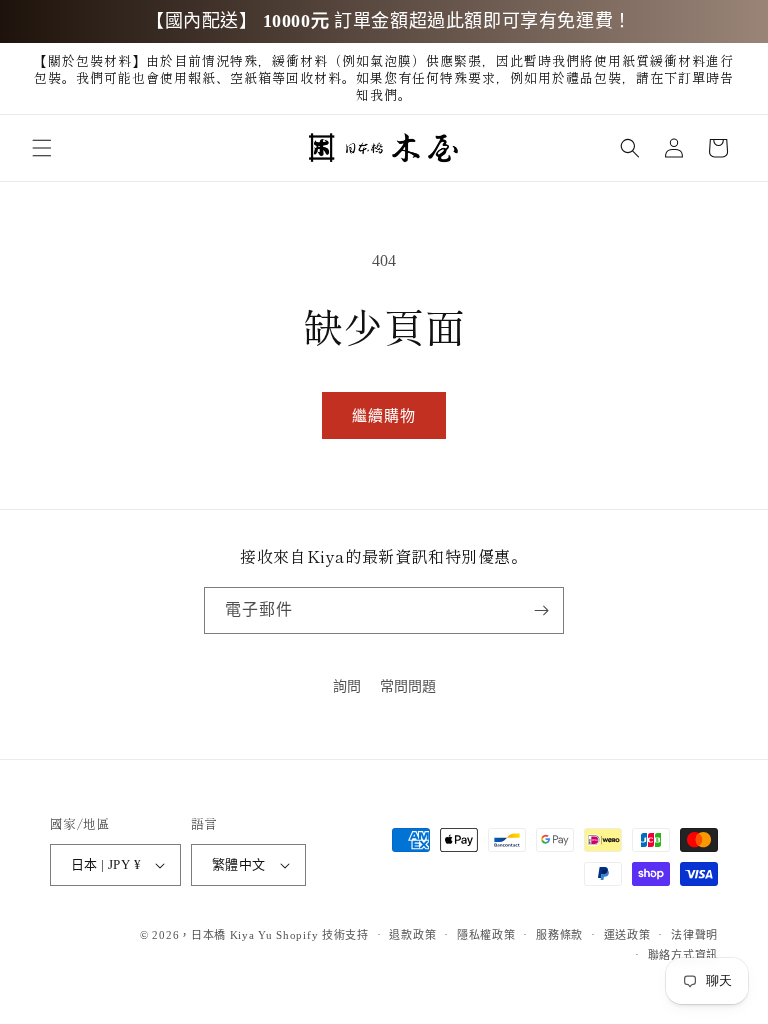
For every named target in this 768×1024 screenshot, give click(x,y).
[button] (42, 148)
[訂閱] (541, 610)
